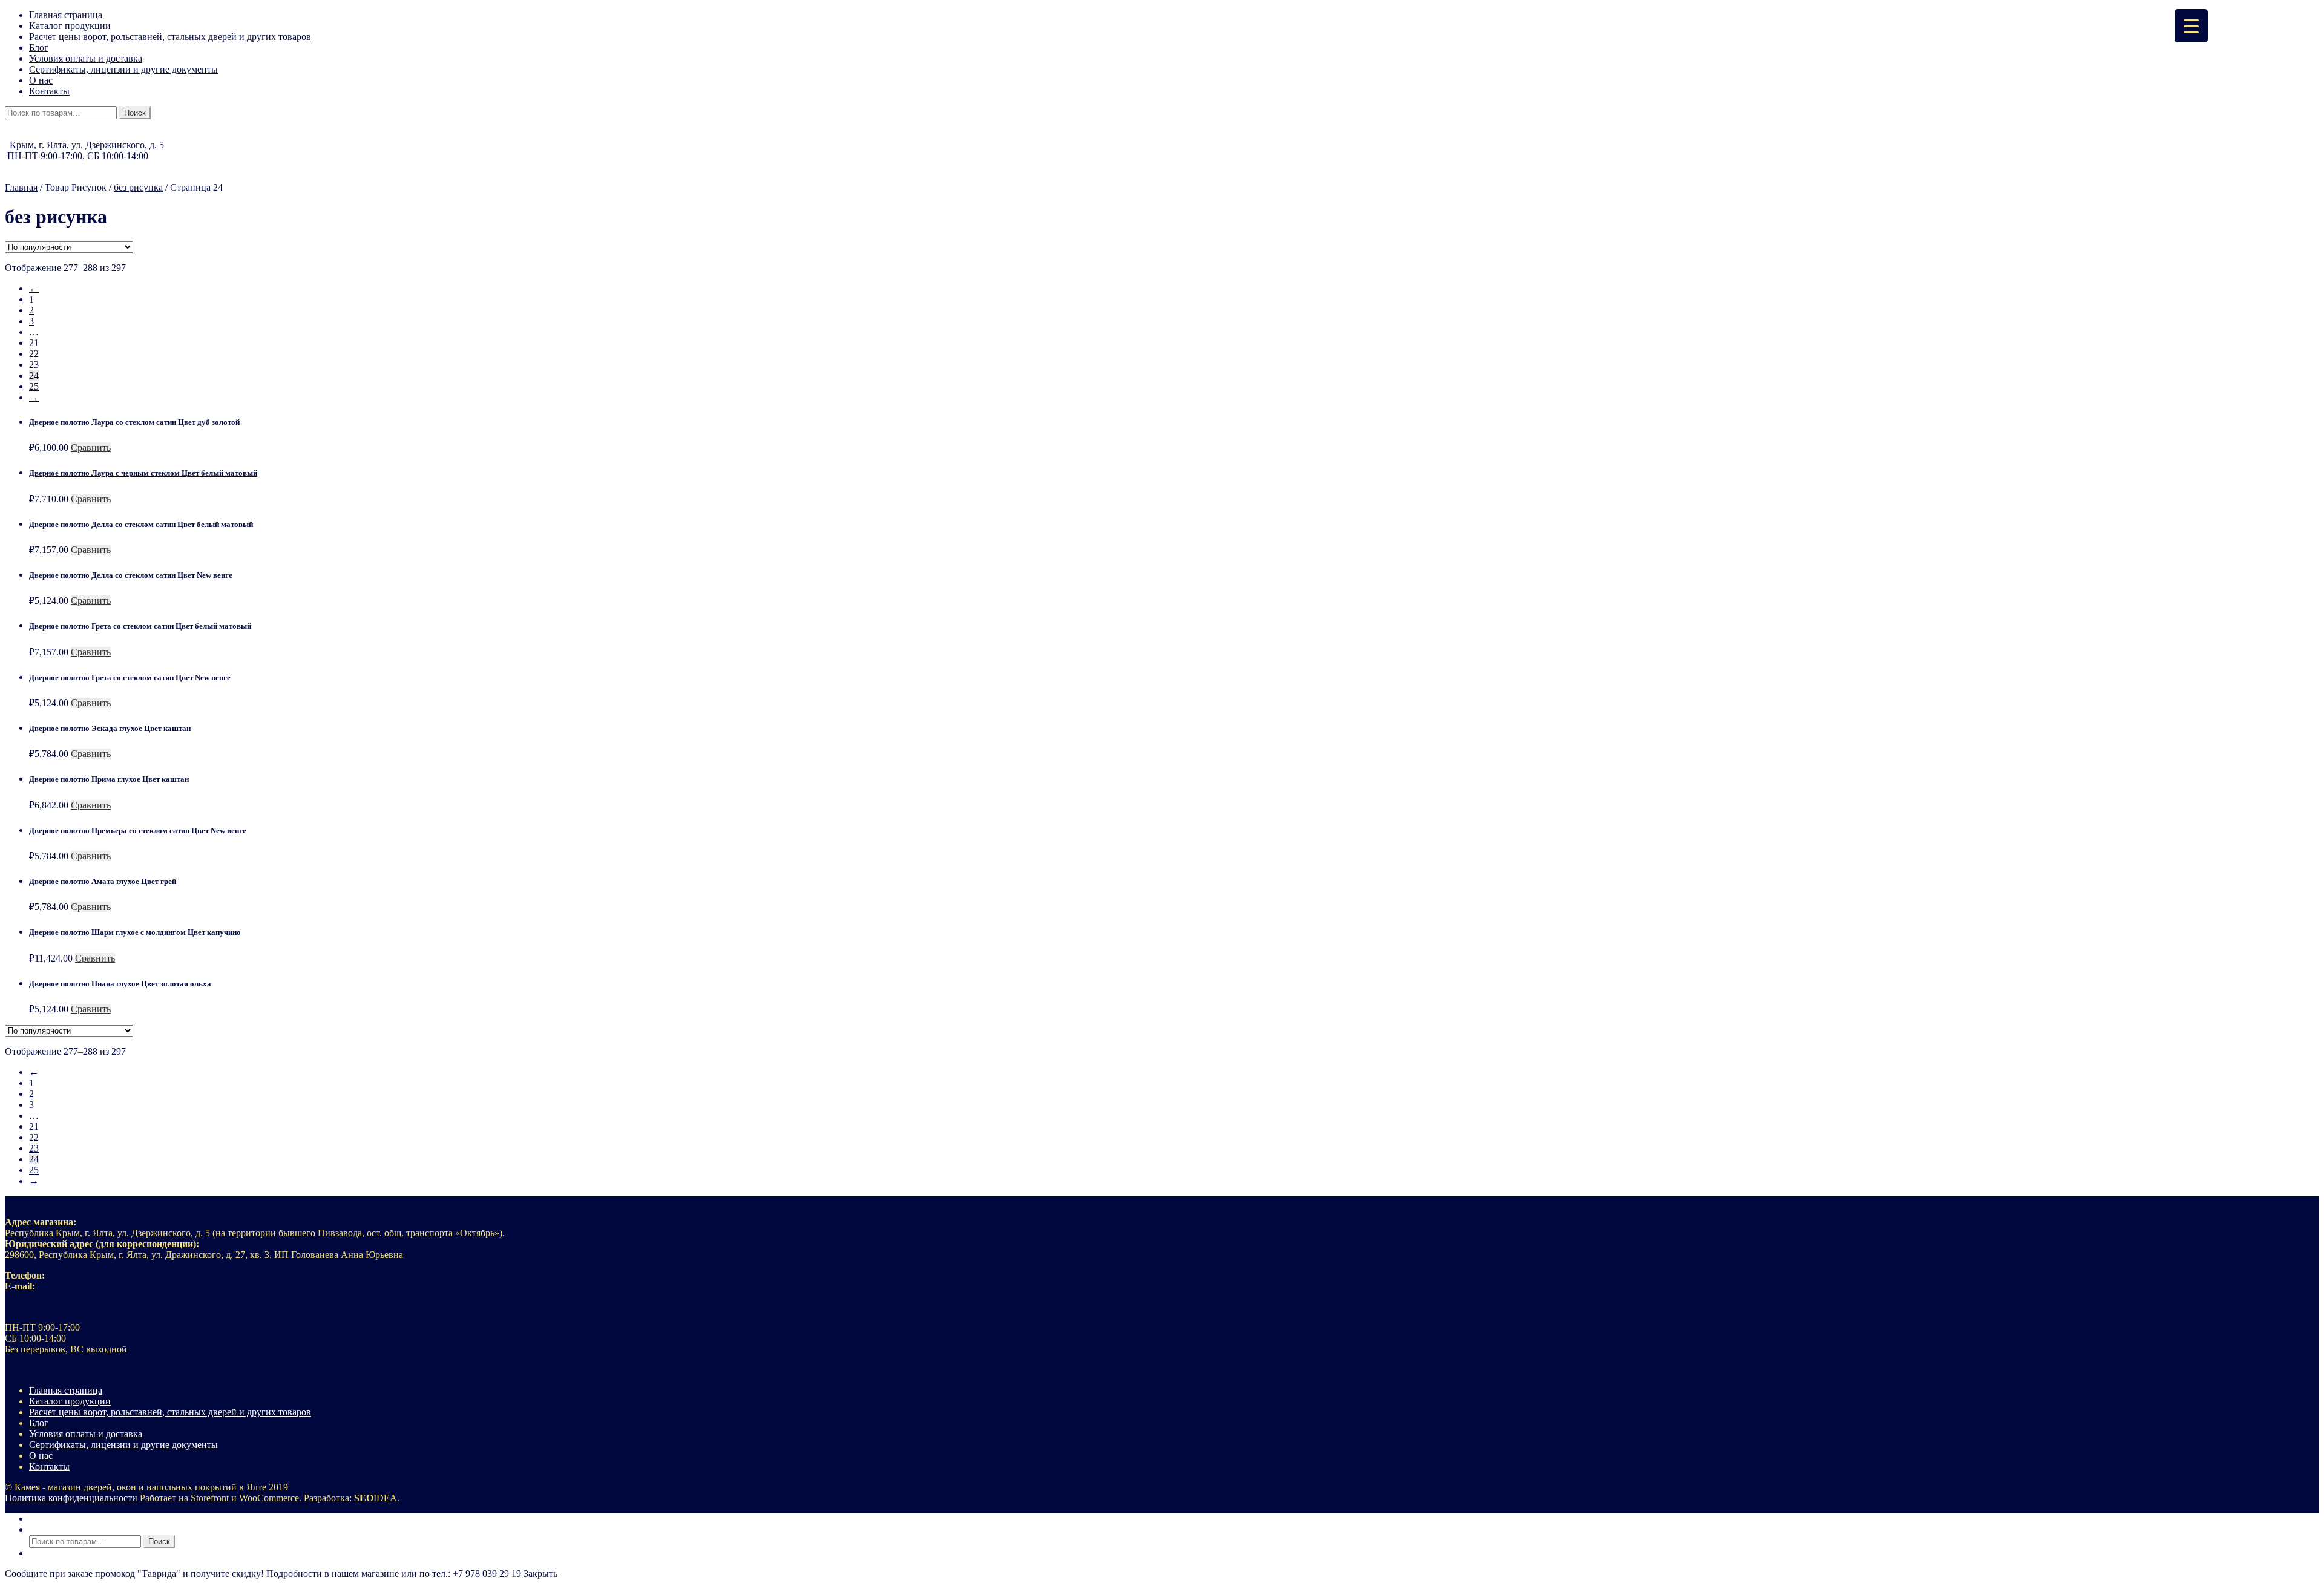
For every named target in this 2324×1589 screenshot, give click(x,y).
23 (34, 365)
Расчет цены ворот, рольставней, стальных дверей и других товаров (170, 37)
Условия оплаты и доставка (86, 58)
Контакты (49, 91)
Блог (39, 48)
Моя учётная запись (70, 1519)
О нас (41, 80)
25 (34, 386)
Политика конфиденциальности (71, 1498)
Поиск (135, 113)
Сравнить (91, 447)
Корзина (50, 1553)
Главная (21, 187)
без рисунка (138, 187)
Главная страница (66, 15)
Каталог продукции (70, 26)
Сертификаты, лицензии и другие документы (123, 69)
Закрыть (540, 1574)
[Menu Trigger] (2191, 26)
